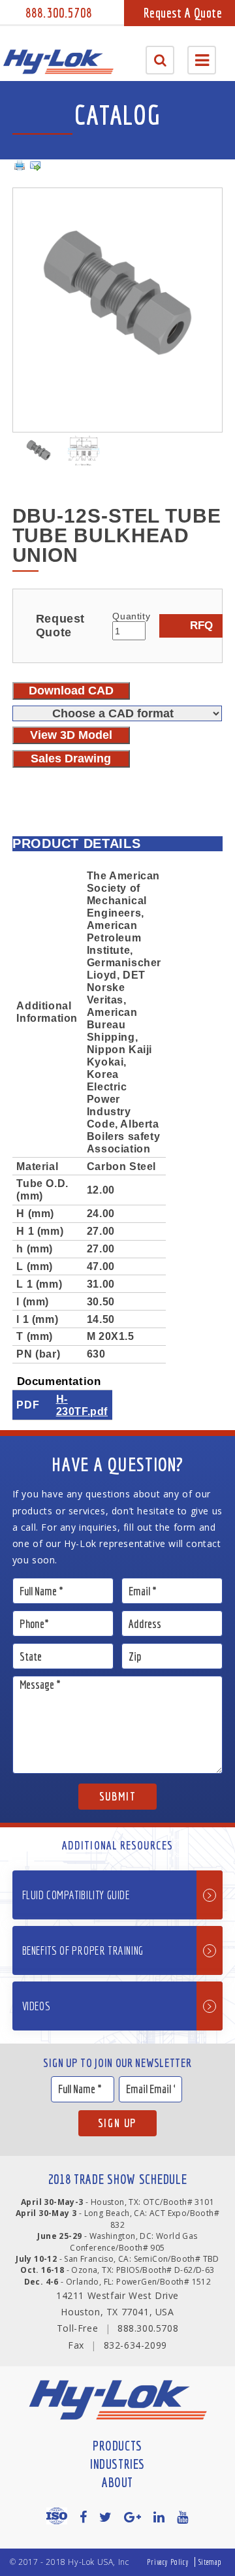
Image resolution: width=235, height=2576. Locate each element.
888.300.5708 (59, 13)
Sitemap (210, 2562)
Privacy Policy (168, 2562)
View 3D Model (71, 735)
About (117, 2482)
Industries (117, 2464)
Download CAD (71, 691)
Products (117, 2446)
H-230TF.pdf (82, 1405)
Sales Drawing (71, 758)
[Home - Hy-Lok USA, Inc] (58, 62)
